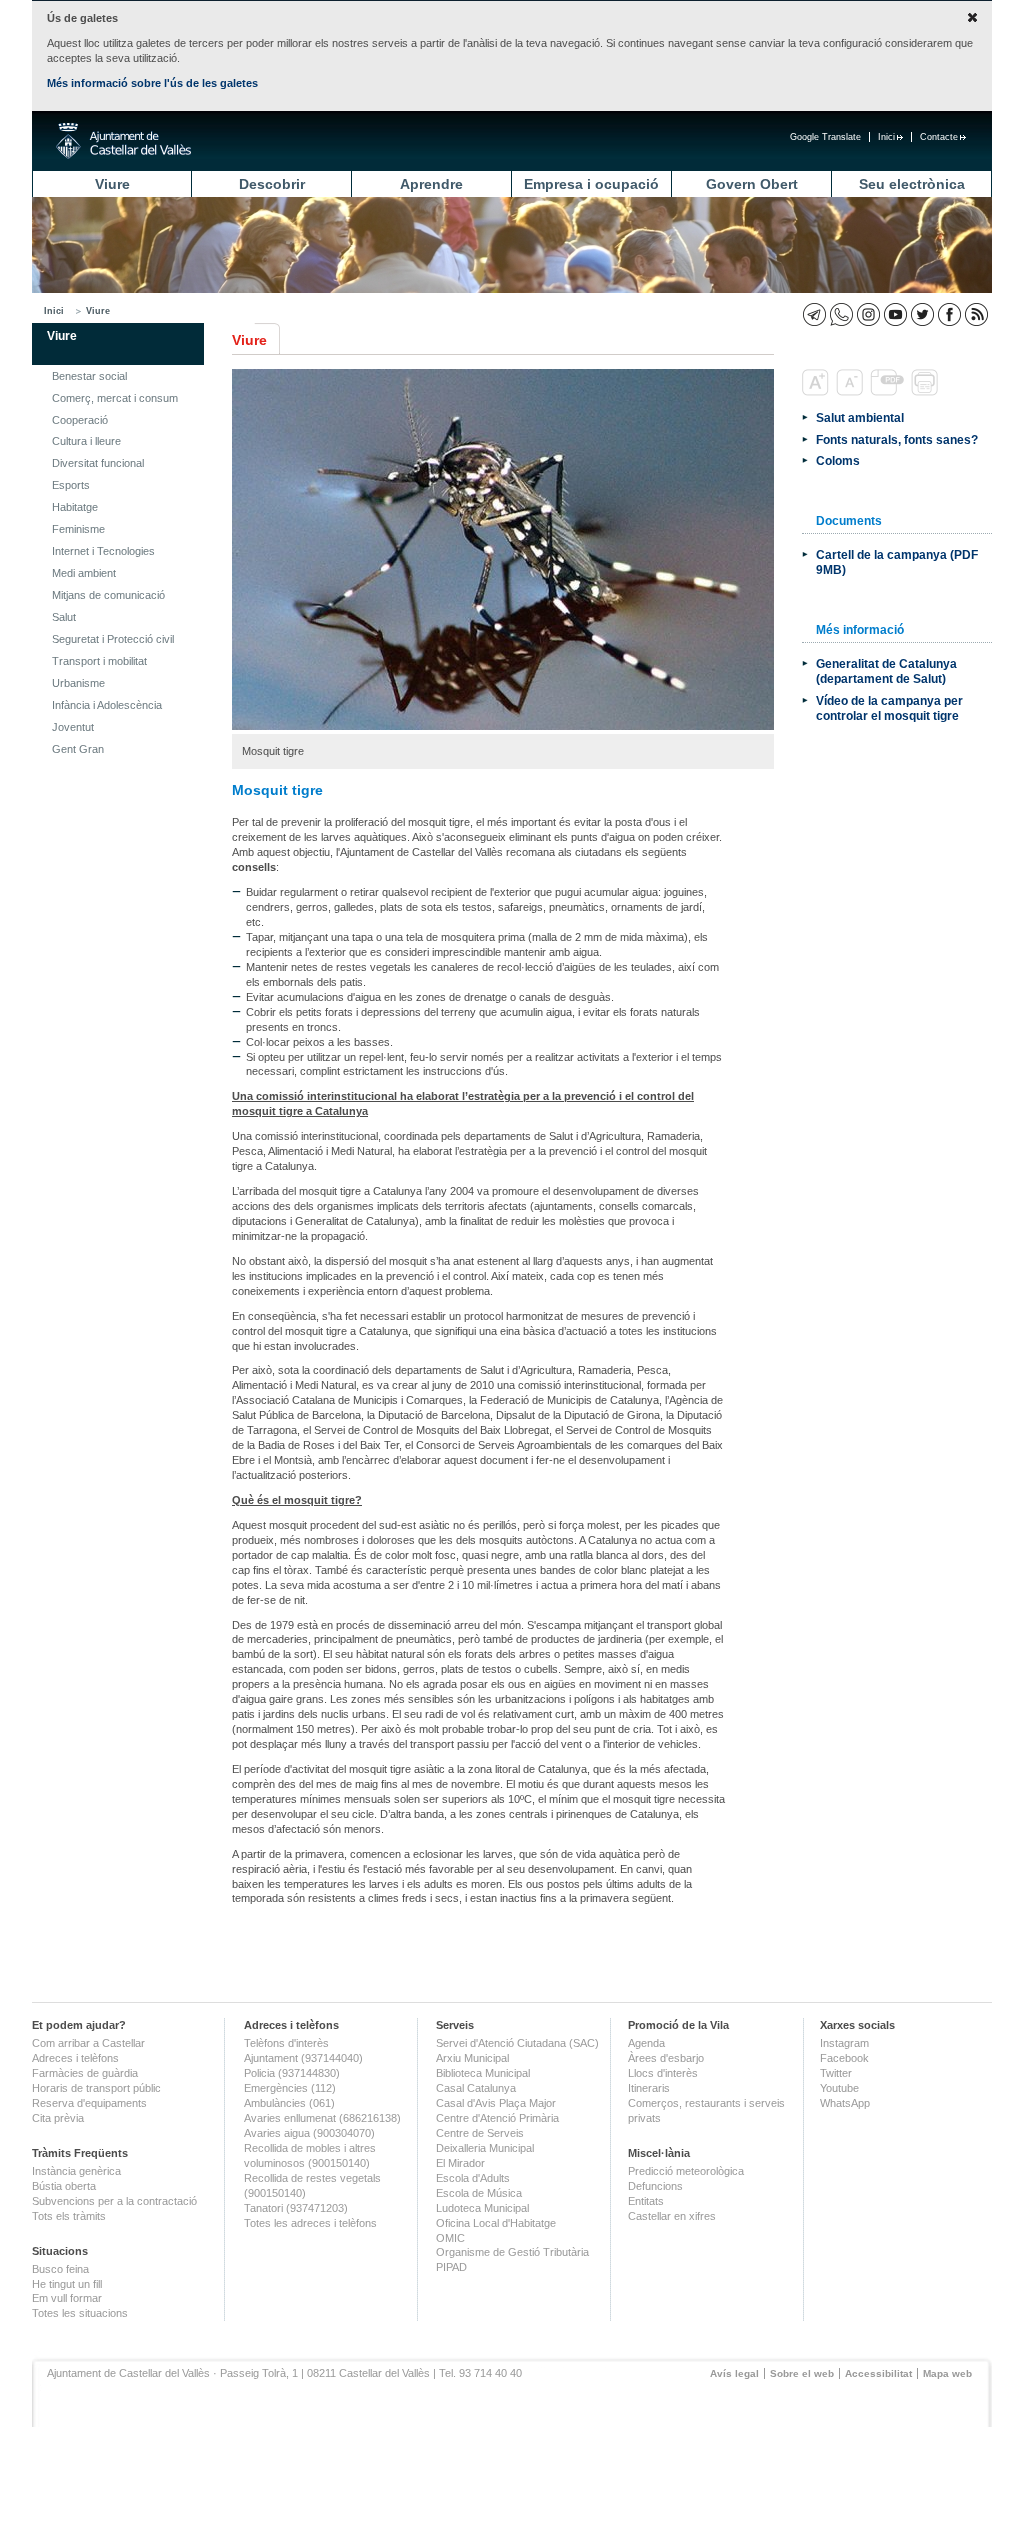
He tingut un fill (67, 2284)
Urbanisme (78, 683)
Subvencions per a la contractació (114, 2201)
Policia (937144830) (292, 2073)
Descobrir (272, 184)
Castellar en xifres (672, 2216)
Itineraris (649, 2088)
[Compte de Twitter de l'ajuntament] (922, 314)
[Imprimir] (926, 392)
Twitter (836, 2073)
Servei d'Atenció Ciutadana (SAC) (517, 2043)
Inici (886, 137)
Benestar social (89, 376)
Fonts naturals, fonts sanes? (897, 439)
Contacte (939, 137)
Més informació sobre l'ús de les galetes (152, 83)
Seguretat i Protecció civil (113, 639)
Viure (112, 184)
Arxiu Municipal (472, 2058)
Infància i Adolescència (107, 705)
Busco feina (60, 2269)
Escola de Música (479, 2193)
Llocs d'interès (663, 2073)
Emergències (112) (290, 2088)
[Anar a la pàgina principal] (123, 141)
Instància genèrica (76, 2171)
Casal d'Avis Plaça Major (496, 2103)
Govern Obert (752, 184)
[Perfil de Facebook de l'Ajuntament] (949, 314)
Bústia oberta (64, 2186)
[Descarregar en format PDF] (889, 392)
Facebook (844, 2058)
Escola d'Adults (473, 2178)
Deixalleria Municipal (485, 2148)
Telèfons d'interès (286, 2043)
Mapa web (947, 2373)
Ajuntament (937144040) (303, 2058)
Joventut (73, 727)
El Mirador (460, 2163)
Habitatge (75, 507)
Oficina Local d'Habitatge (496, 2223)
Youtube (839, 2088)
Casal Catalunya (476, 2088)
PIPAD (451, 2267)
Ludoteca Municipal (482, 2208)
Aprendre (431, 184)
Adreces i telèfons (75, 2058)
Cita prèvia (58, 2118)
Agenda (646, 2043)
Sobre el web (802, 2373)
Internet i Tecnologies (103, 551)
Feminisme (78, 529)
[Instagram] (868, 314)
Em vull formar (67, 2298)
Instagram (844, 2043)
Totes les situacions (80, 2313)
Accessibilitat (878, 2373)
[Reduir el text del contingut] (851, 392)
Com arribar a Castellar (88, 2043)
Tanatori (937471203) (296, 2208)
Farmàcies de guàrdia (85, 2073)
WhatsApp (845, 2103)
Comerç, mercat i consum (115, 398)
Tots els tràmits (69, 2216)
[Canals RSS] (976, 314)
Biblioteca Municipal (483, 2073)
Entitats (646, 2201)
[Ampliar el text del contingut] (817, 392)
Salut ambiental (860, 417)
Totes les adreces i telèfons (310, 2223)
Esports (71, 485)
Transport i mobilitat (99, 661)
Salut (64, 617)
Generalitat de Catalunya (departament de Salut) (886, 671)
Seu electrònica (912, 184)
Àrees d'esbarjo (666, 2058)
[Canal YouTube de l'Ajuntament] (895, 314)
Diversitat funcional (98, 463)
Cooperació (80, 420)
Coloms (838, 460)
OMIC (450, 2238)
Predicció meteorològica (686, 2171)
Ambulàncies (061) (289, 2103)
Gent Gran (78, 749)
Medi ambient (84, 573)
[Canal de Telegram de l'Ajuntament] (814, 314)
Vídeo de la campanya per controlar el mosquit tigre (889, 708)
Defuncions (655, 2186)
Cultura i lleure (86, 441)
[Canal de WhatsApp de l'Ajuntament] (841, 314)
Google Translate (825, 137)
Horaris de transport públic (96, 2088)
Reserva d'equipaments (89, 2103)
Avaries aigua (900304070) (309, 2133)
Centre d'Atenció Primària (497, 2118)
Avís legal (734, 2373)
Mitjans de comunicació (108, 595)
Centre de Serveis (480, 2133)
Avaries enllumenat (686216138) (322, 2118)
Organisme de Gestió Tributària (512, 2252)
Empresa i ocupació (591, 184)
